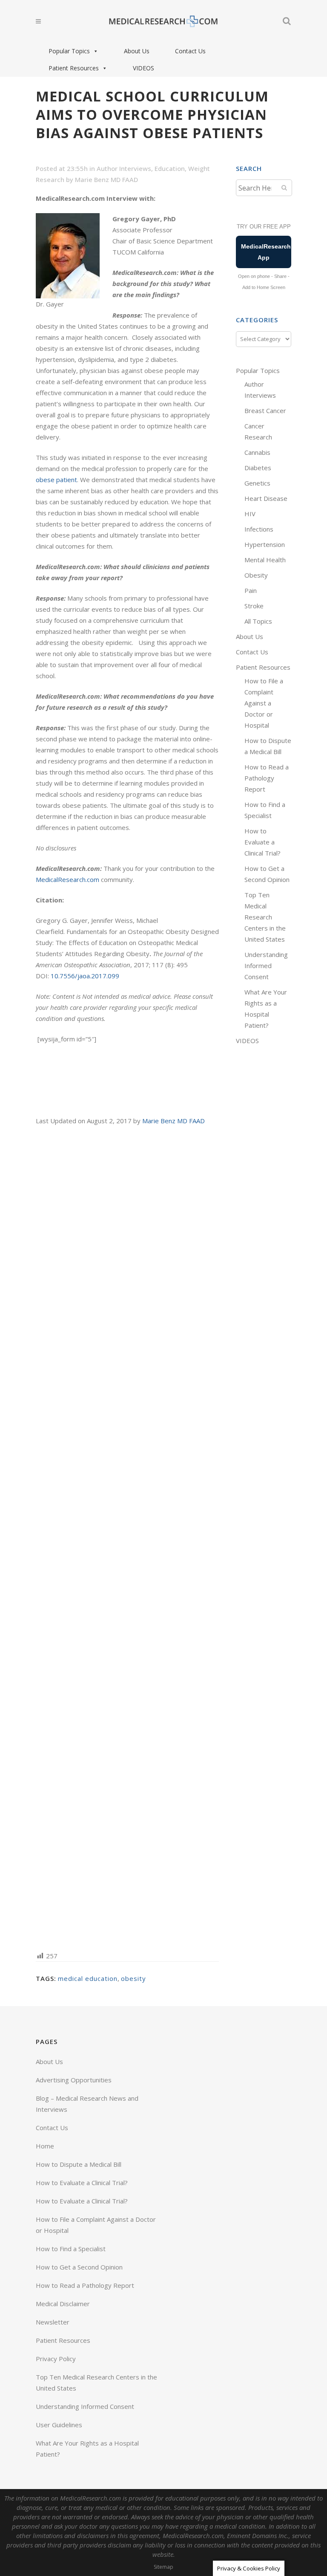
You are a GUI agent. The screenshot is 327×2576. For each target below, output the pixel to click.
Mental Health (265, 560)
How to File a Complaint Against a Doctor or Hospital (264, 703)
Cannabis (257, 452)
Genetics (257, 483)
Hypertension (265, 544)
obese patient (56, 480)
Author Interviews (124, 168)
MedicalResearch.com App (266, 252)
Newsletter (53, 2322)
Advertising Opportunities (74, 2080)
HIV (250, 514)
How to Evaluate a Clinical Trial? (262, 842)
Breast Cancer (265, 411)
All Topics (258, 621)
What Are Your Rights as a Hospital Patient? (87, 2449)
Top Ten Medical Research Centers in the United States (265, 917)
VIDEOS (143, 68)
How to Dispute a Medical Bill (79, 2164)
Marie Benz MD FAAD (106, 179)
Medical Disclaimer (63, 2304)
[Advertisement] (127, 1538)
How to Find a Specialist (71, 2249)
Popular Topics (69, 51)
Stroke (254, 606)
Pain (251, 590)
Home (45, 2146)
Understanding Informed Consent (266, 966)
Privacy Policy (56, 2359)
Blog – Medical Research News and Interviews (87, 2104)
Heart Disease (266, 498)
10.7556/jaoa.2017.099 (85, 976)
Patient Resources (74, 68)
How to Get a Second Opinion (79, 2267)
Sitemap (163, 2567)
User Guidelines (59, 2425)
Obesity (256, 575)
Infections (259, 529)
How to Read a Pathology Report (267, 778)
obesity (133, 1978)
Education (170, 168)
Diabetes (258, 468)
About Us (137, 51)
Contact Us (190, 51)
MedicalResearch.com (67, 879)
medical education (88, 1978)
